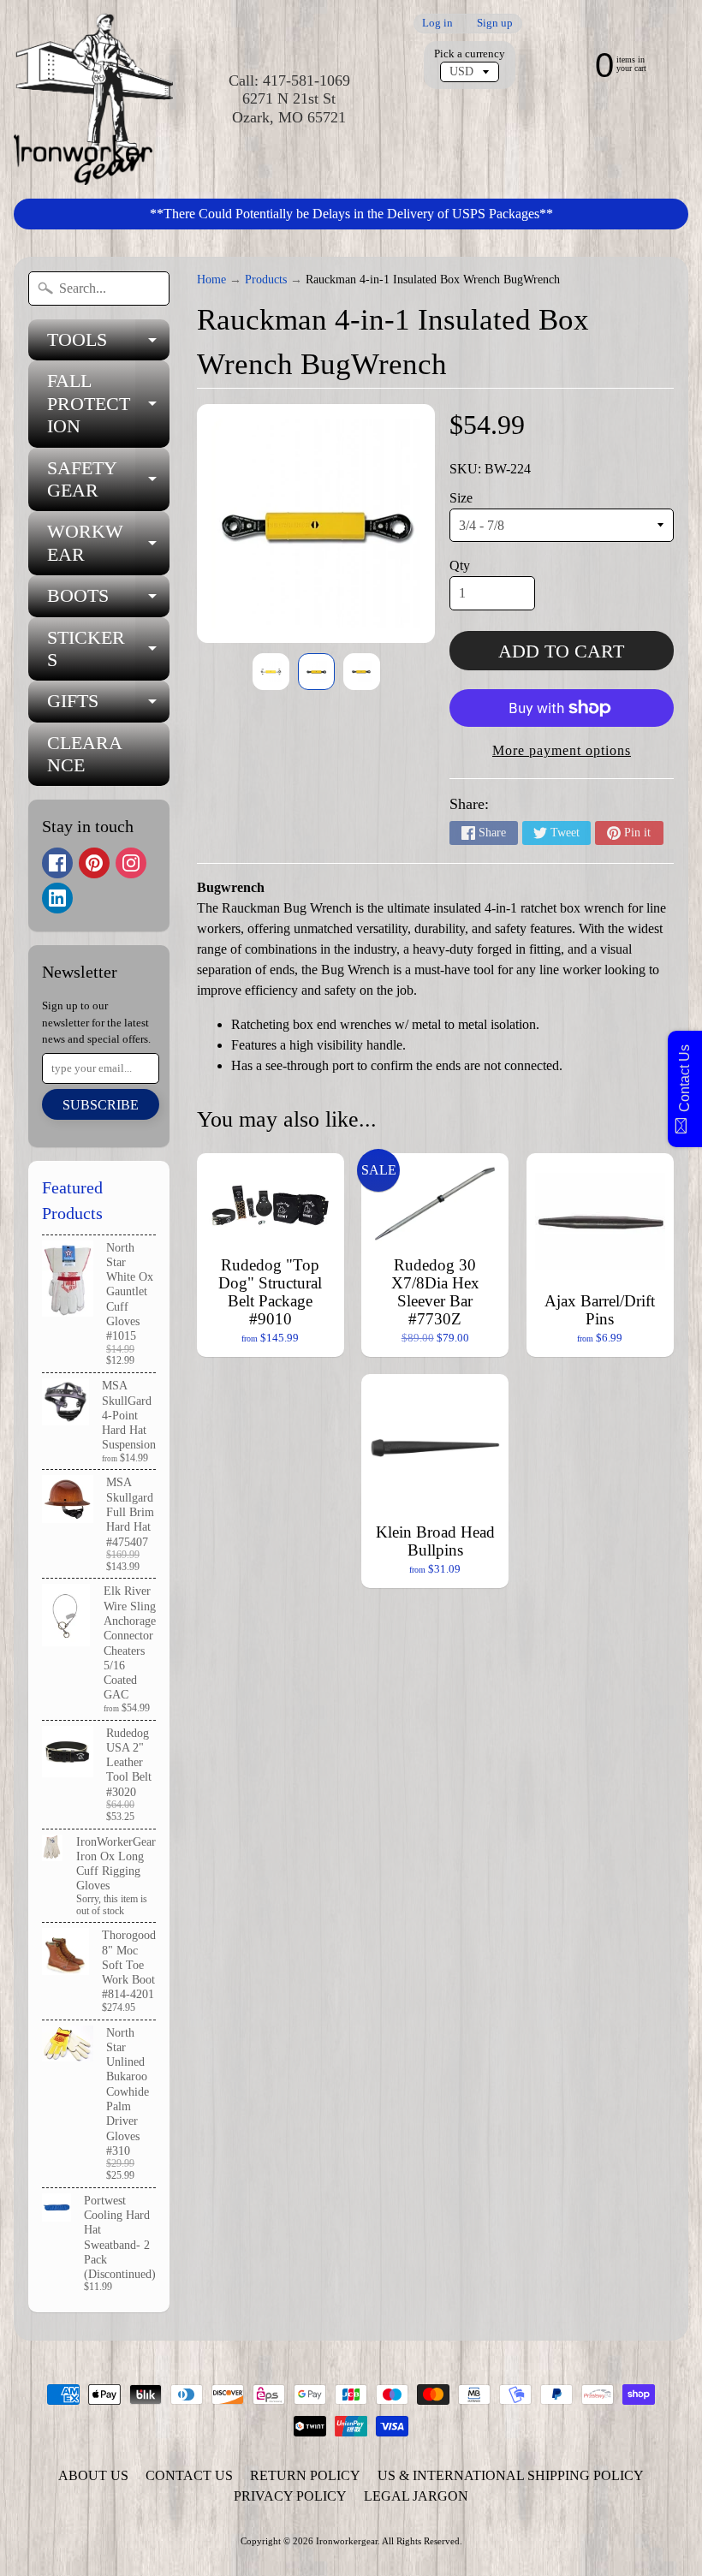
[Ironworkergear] (93, 99)
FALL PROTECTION (108, 403)
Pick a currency (470, 54)
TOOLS (108, 345)
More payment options (562, 750)
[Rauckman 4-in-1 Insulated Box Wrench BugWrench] (271, 672)
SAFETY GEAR (108, 480)
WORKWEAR (108, 544)
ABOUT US (93, 2475)
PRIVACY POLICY (290, 2496)
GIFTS (108, 706)
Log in (437, 24)
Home (211, 280)
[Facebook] (57, 863)
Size (461, 498)
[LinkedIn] (57, 898)
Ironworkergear (347, 2541)
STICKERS (108, 650)
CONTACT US (189, 2475)
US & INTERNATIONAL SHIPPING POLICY (511, 2475)
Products (266, 280)
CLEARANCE (85, 754)
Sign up (495, 24)
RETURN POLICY (305, 2475)
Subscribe (101, 1105)
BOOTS (108, 601)
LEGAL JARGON (416, 2496)
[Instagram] (131, 863)
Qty (460, 565)
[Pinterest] (94, 863)
